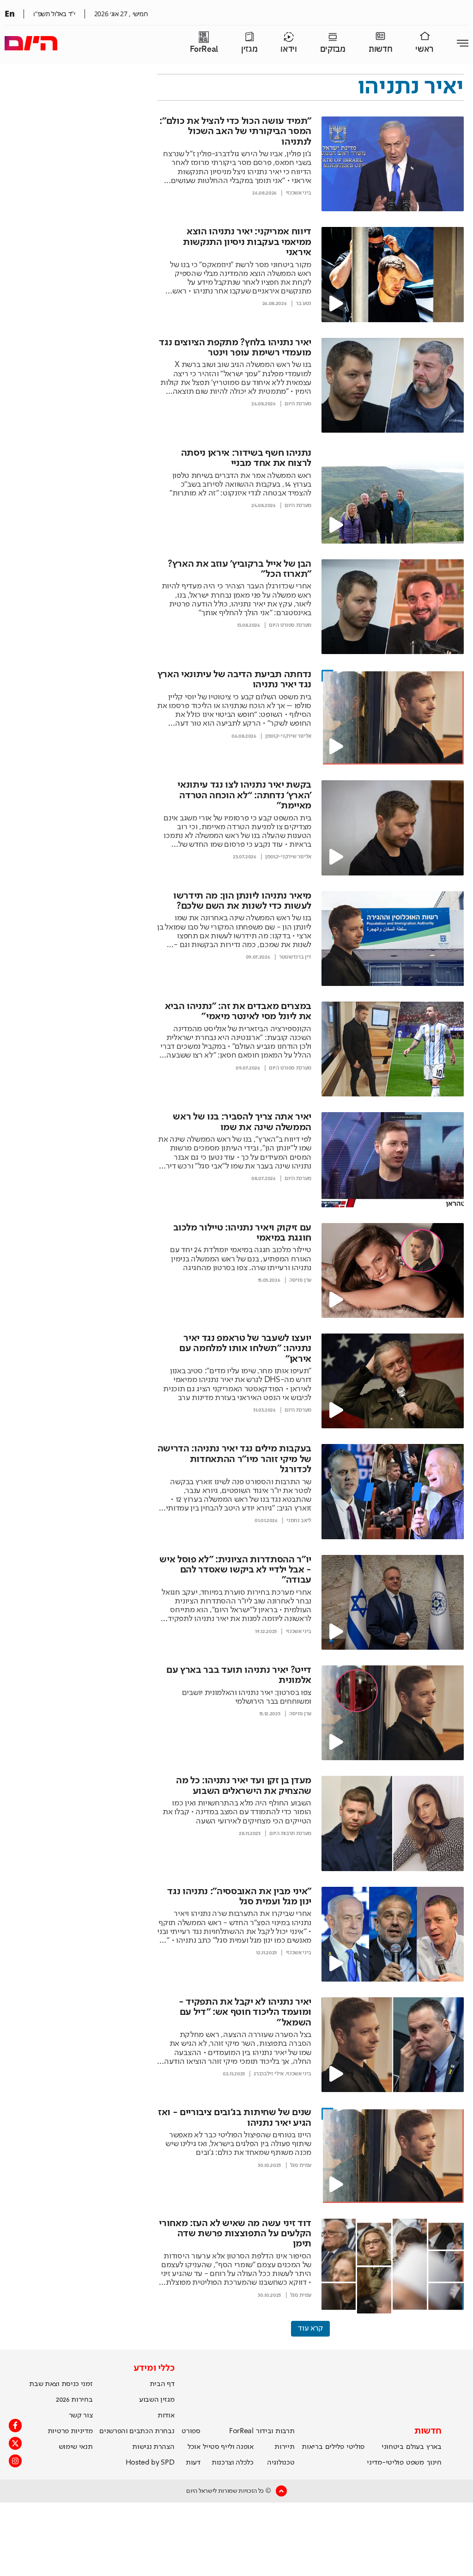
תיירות (284, 2447)
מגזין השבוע (157, 2400)
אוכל (194, 2447)
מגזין (249, 49)
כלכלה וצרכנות (233, 2463)
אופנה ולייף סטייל (228, 2447)
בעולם (415, 2447)
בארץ (434, 2447)
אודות (166, 2416)
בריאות (312, 2447)
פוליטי (355, 2447)
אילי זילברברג (269, 2074)
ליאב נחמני (299, 1521)
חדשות (380, 49)
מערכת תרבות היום (290, 1834)
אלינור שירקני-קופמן (288, 736)
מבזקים (333, 49)
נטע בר (303, 304)
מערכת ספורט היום (290, 625)
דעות (193, 2463)
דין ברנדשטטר (295, 957)
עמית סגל (301, 2166)
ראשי (424, 49)
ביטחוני (393, 2447)
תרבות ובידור (275, 2431)
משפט (415, 2463)
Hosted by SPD (150, 2463)
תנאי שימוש (76, 2447)
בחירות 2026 (74, 2400)
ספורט (191, 2431)
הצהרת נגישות (153, 2447)
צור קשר (81, 2416)
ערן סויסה (300, 1280)
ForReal (204, 49)
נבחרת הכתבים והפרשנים (137, 2431)
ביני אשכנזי (299, 193)
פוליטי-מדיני (385, 2463)
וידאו (288, 49)
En (9, 13)
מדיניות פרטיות (70, 2431)
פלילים (335, 2447)
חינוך (434, 2463)
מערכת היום (298, 404)
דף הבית (162, 2384)
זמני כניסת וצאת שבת (61, 2384)
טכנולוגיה (281, 2463)
